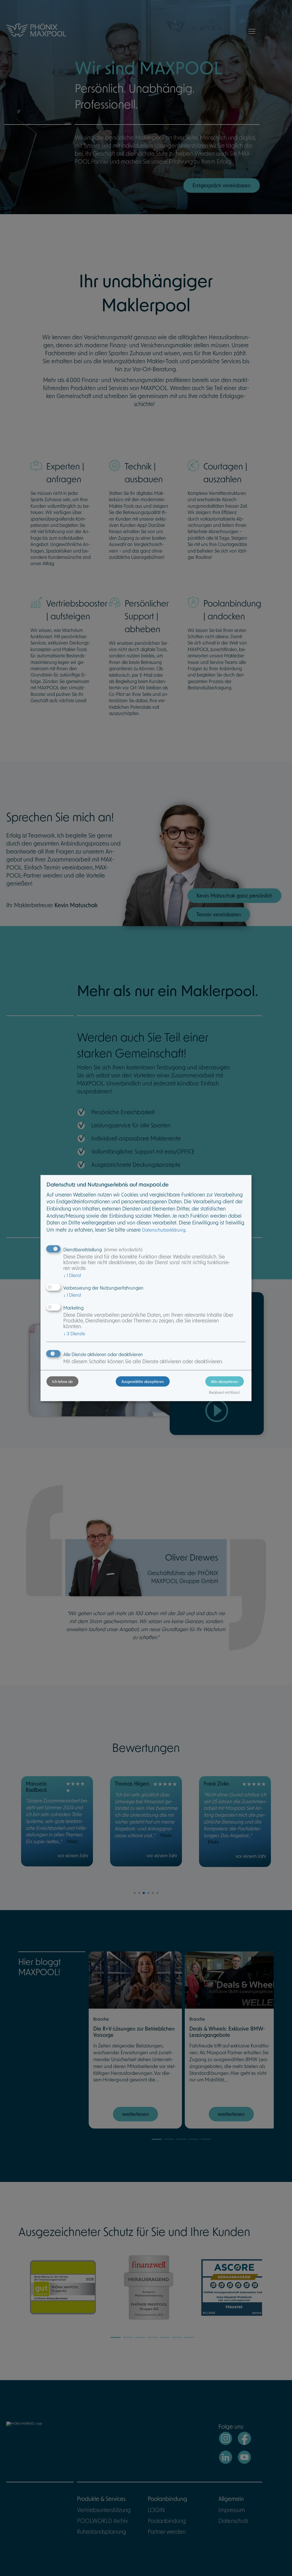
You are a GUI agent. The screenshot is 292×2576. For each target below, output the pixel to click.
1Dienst (72, 1275)
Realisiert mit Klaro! (224, 1392)
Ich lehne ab (62, 1382)
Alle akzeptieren (225, 1382)
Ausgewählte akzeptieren (143, 1382)
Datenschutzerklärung (164, 1230)
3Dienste (74, 1333)
